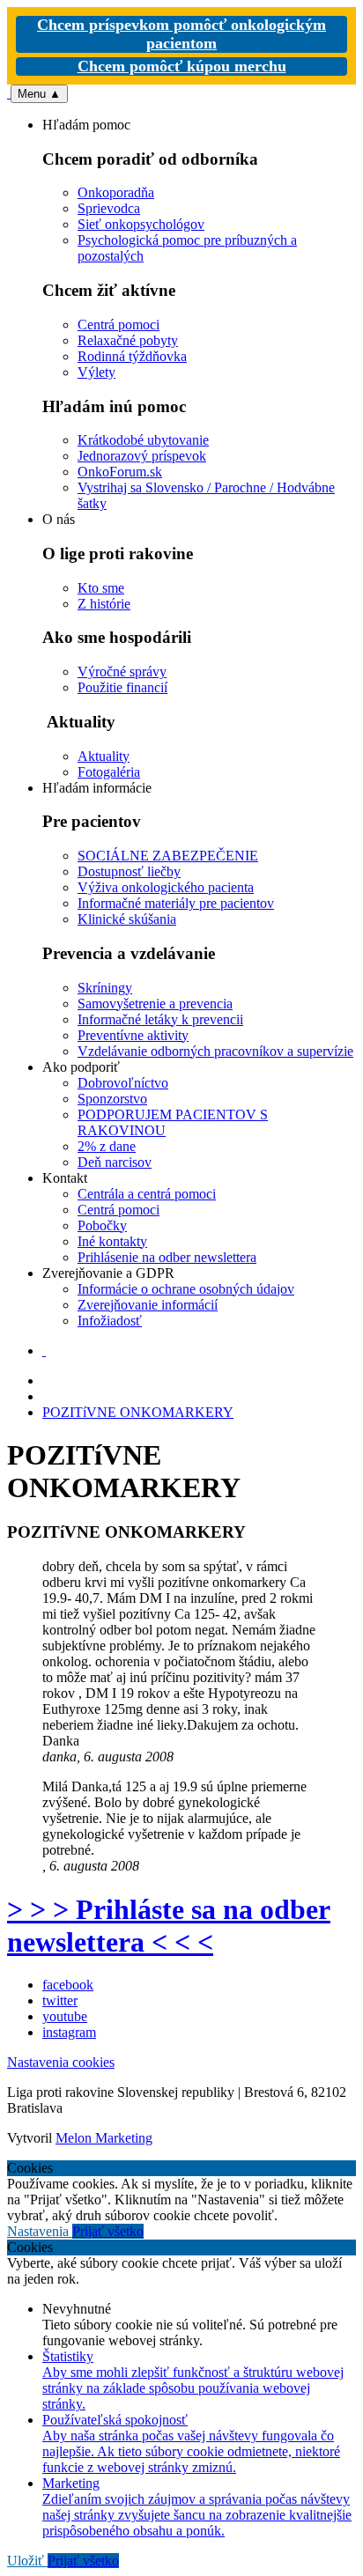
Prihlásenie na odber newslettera (167, 1257)
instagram (69, 2032)
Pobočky (102, 1225)
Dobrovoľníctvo (123, 1083)
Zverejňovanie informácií (148, 1305)
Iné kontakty (112, 1241)
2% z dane (107, 1146)
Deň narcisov (115, 1162)
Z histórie (104, 604)
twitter (60, 2000)
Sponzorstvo (112, 1099)
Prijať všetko (108, 2231)
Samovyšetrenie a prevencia (155, 1004)
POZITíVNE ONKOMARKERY (138, 1412)
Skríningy (105, 988)
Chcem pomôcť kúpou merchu (182, 66)
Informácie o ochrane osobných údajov (186, 1289)
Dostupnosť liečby (129, 871)
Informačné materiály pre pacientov (176, 903)
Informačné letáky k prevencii (160, 1019)
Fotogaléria (109, 772)
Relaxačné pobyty (128, 340)
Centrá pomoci (119, 325)
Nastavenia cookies (61, 2062)
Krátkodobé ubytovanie (143, 440)
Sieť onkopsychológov (141, 224)
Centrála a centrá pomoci (147, 1194)
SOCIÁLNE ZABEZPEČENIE (168, 856)
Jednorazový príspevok (142, 456)
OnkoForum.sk (120, 472)
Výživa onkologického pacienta (166, 887)
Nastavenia (40, 2231)
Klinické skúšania (127, 919)
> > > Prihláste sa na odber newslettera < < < (169, 1926)
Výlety (96, 372)
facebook (68, 1985)
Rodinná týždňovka (132, 356)
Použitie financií (122, 687)
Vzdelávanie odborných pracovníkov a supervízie (215, 1051)
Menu (39, 94)
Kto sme (101, 588)
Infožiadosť (110, 1321)
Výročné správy (122, 672)
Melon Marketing (104, 2138)
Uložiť (27, 2561)
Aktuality (104, 756)
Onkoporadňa (116, 192)
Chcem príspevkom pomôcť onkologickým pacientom (181, 34)
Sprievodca (109, 208)
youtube (65, 2016)
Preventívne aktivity (133, 1035)
